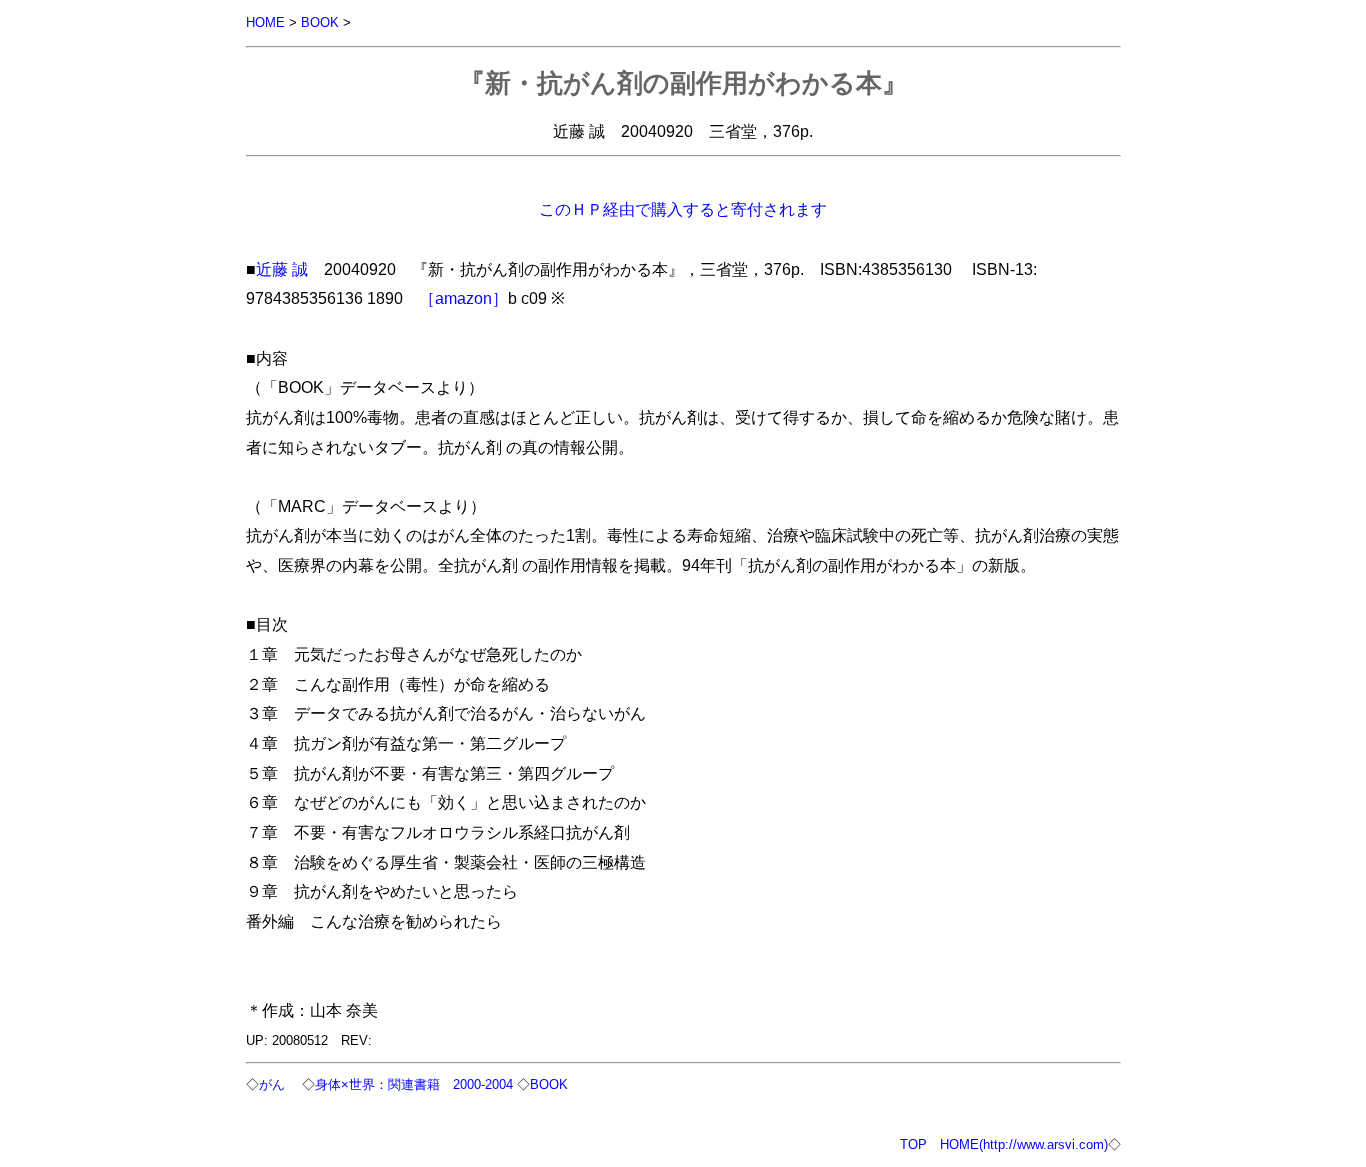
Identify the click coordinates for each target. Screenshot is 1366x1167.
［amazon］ (463, 298)
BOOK (320, 22)
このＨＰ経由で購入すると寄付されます (683, 209)
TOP (913, 1144)
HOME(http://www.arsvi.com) (1024, 1144)
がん (272, 1084)
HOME (265, 22)
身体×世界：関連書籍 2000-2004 (416, 1084)
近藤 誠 (282, 269)
